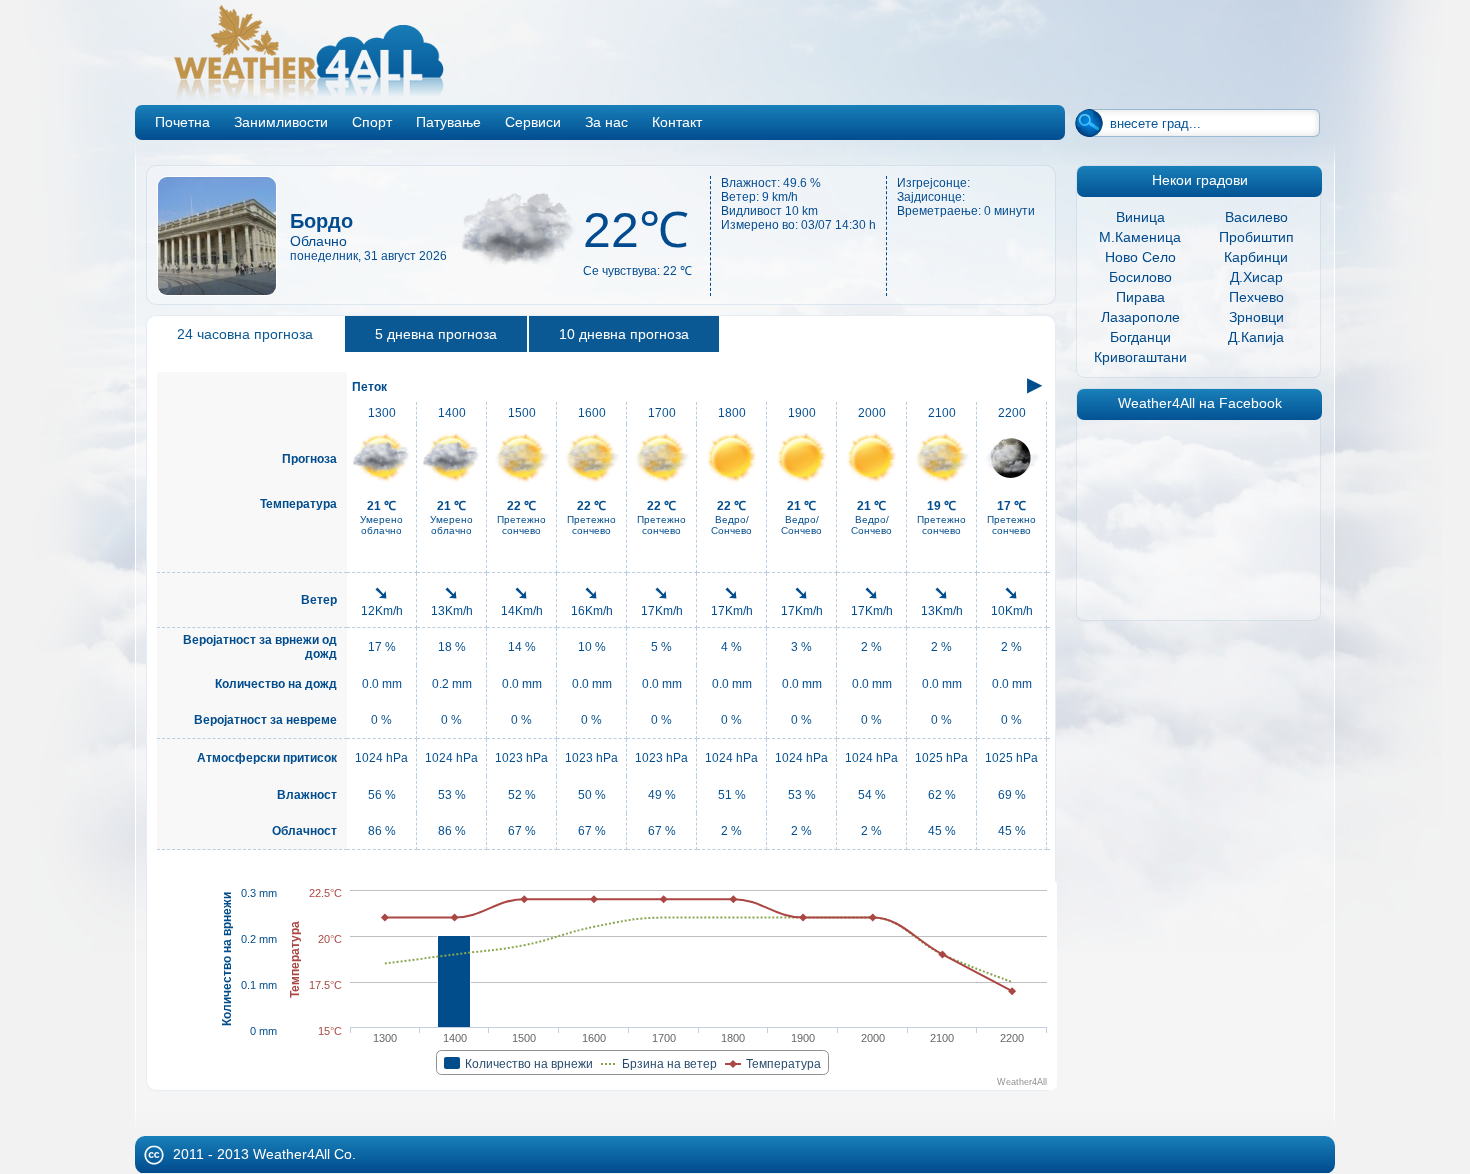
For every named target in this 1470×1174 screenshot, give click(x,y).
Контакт (677, 122)
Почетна (182, 122)
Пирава (1140, 297)
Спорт (372, 122)
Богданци (1140, 337)
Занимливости (281, 122)
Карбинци (1256, 257)
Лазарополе (1140, 317)
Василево (1256, 217)
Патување (448, 122)
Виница (1140, 217)
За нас (606, 122)
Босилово (1140, 277)
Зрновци (1256, 317)
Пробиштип (1256, 237)
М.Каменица (1140, 237)
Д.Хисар (1256, 277)
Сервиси (533, 122)
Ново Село (1140, 257)
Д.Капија (1256, 337)
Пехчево (1256, 297)
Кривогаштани (1140, 357)
